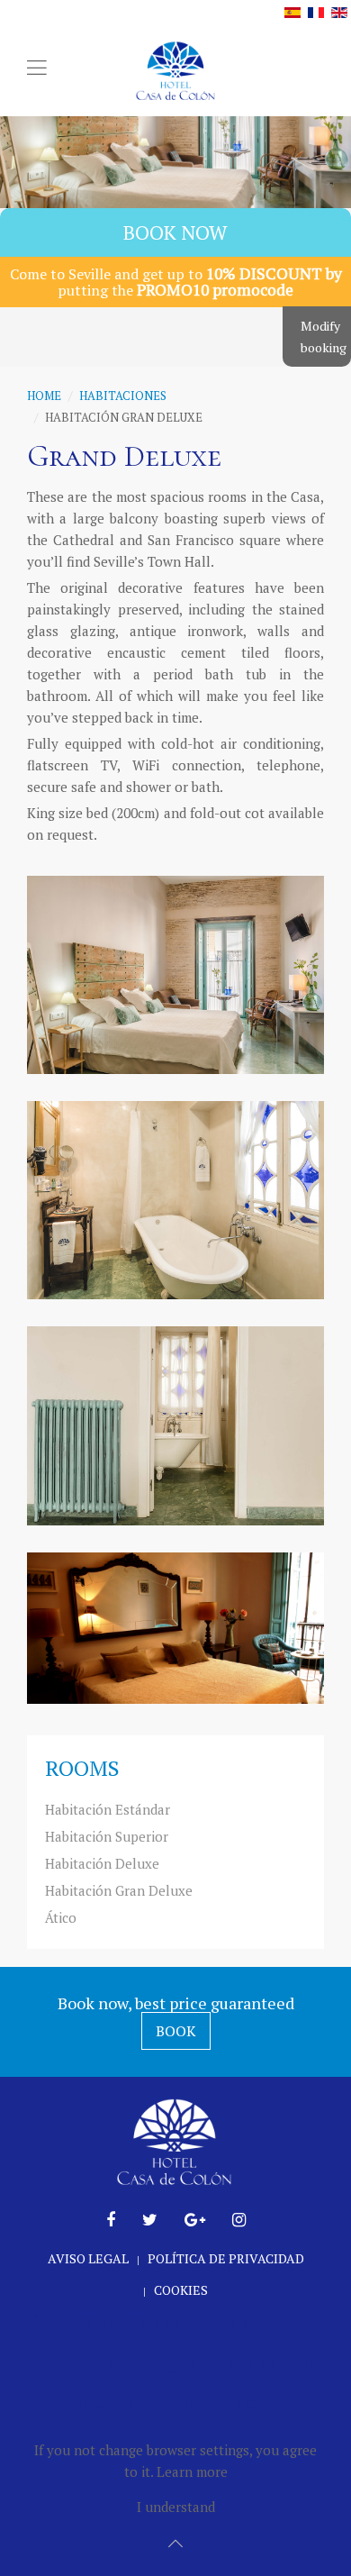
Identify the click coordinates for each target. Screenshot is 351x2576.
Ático (61, 1917)
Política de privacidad (226, 2258)
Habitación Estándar (108, 1809)
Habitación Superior (107, 1836)
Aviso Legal (88, 2258)
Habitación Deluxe (102, 1863)
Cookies (181, 2290)
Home (44, 396)
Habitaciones (123, 396)
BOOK (176, 2031)
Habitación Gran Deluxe (119, 1890)
